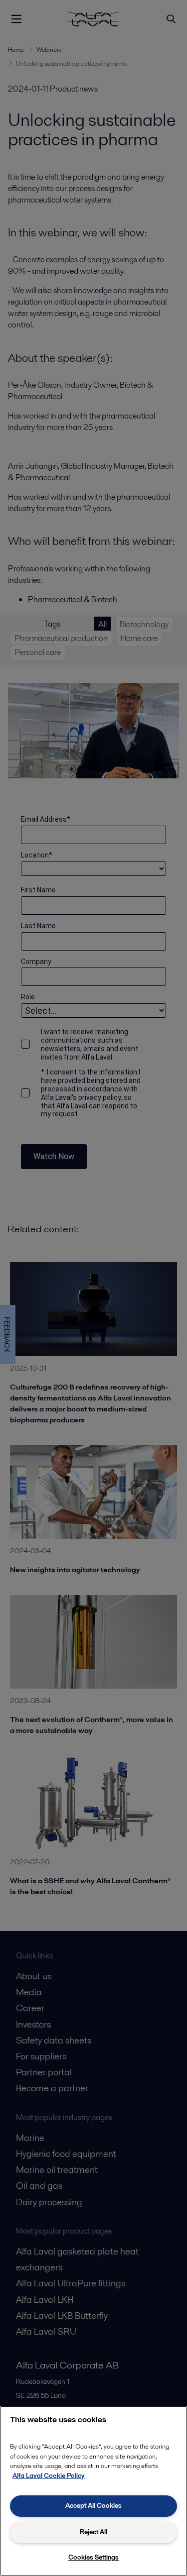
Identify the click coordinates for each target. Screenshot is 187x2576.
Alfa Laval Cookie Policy (49, 2476)
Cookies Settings (93, 2557)
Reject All (93, 2532)
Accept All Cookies (93, 2506)
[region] (93, 2491)
